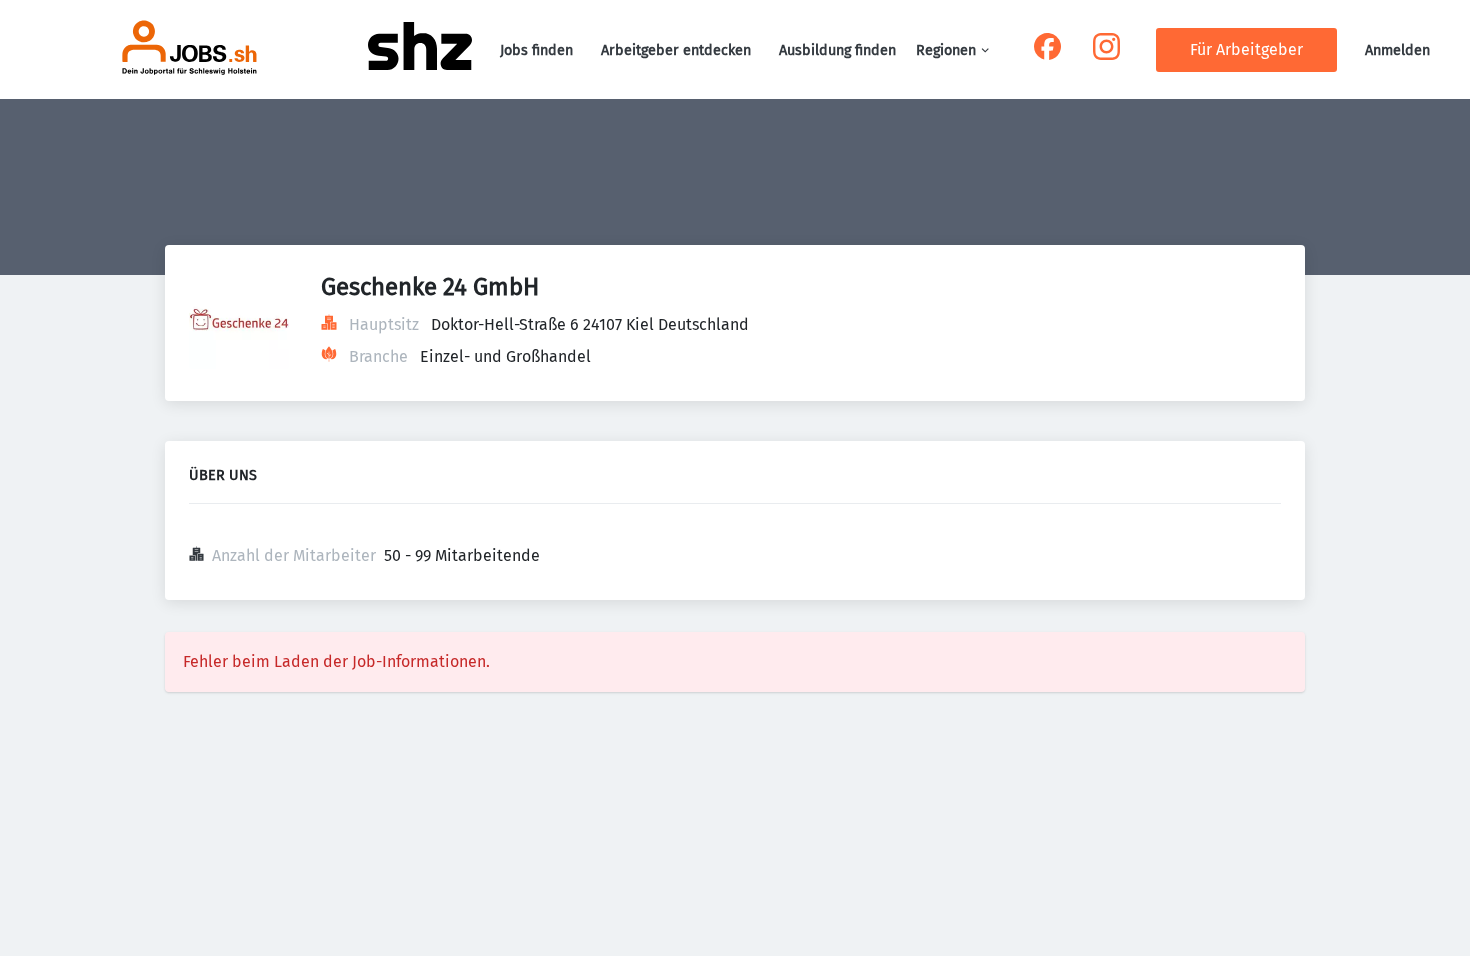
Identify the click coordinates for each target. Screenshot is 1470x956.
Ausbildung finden (837, 50)
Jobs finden (536, 50)
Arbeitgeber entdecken (676, 50)
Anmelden (1397, 50)
